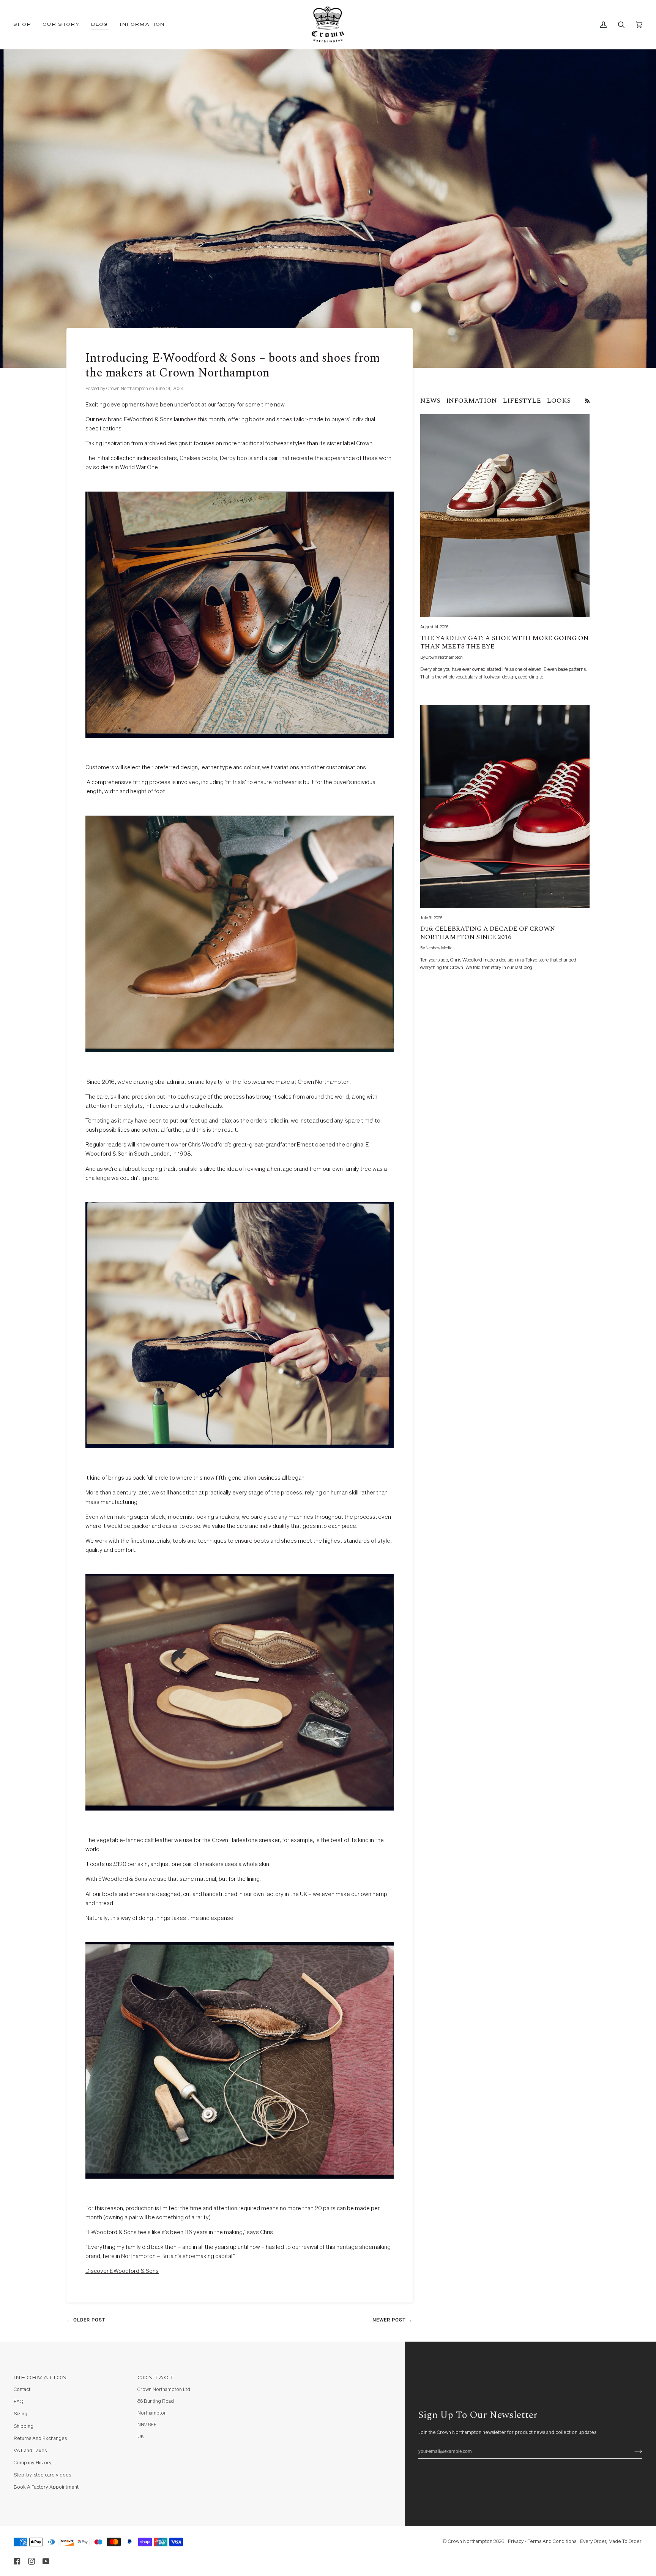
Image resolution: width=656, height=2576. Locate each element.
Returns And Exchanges (40, 2439)
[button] (25, 25)
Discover (122, 2271)
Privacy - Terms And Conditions (542, 2542)
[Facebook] (17, 2561)
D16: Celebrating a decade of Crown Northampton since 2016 (488, 933)
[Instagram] (32, 2561)
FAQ (18, 2402)
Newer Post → (393, 2320)
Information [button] (41, 2378)
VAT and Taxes (30, 2451)
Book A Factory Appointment (46, 2487)
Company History (33, 2463)
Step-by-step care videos (42, 2475)
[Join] (632, 2451)
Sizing (20, 2414)
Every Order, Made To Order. (611, 2542)
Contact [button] (156, 2378)
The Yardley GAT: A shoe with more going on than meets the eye (504, 642)
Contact (22, 2390)
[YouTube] (46, 2561)
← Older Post (86, 2320)
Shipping (24, 2427)
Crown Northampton (470, 2542)
